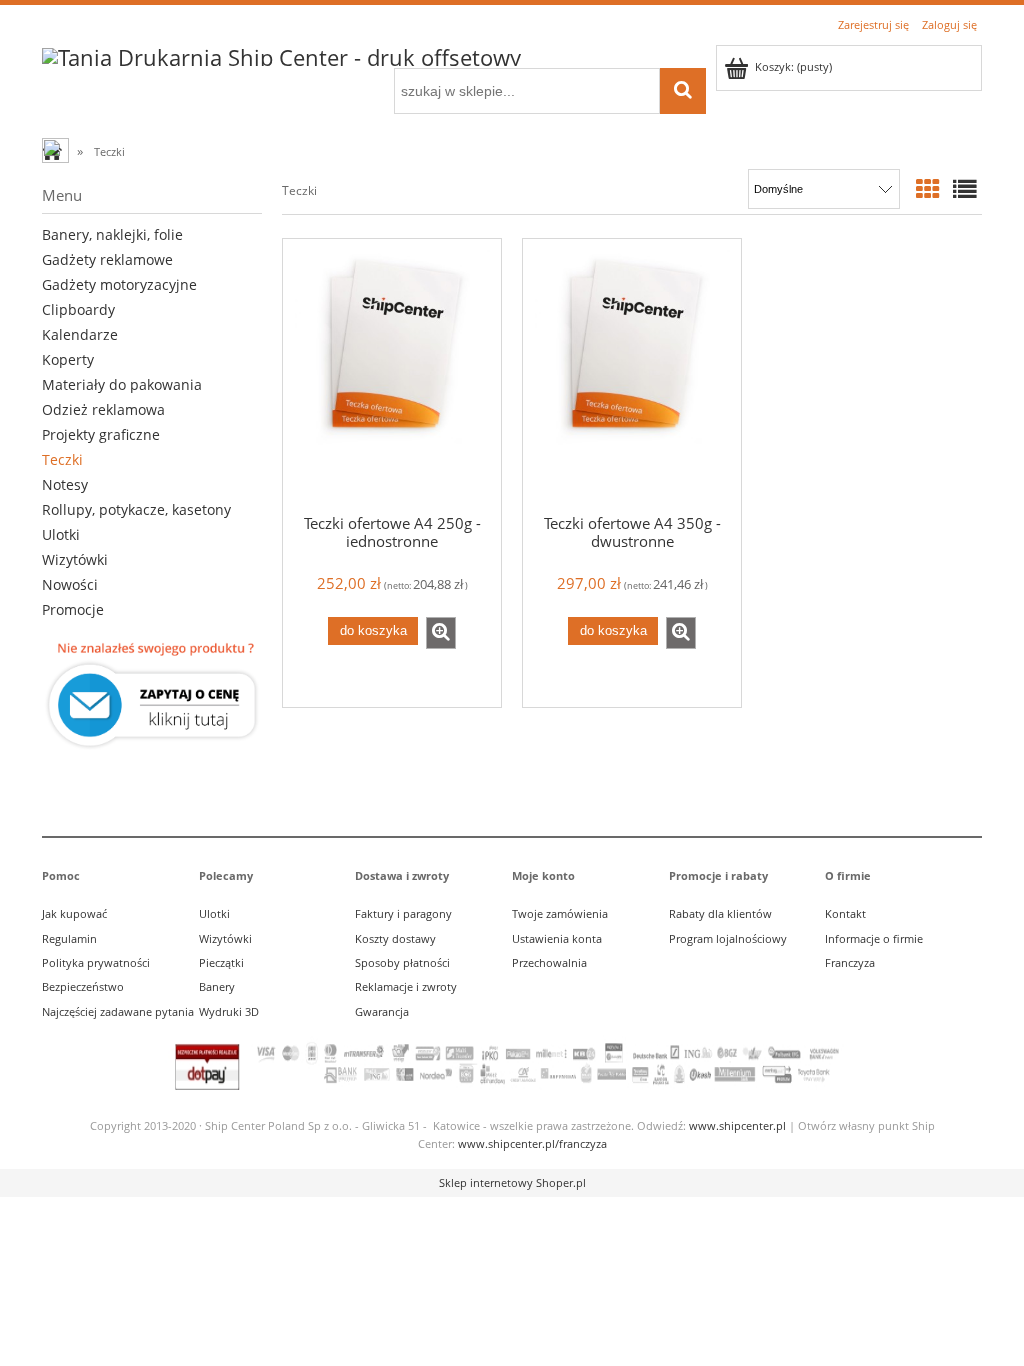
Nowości (70, 584)
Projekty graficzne (101, 434)
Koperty (68, 359)
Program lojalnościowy (728, 938)
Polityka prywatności (96, 962)
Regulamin (69, 938)
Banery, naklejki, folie (112, 234)
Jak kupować (74, 913)
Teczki (62, 459)
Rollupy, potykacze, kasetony (136, 509)
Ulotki (61, 534)
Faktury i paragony (403, 913)
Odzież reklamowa (103, 409)
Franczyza (850, 962)
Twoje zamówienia (560, 913)
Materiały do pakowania (122, 384)
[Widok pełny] (965, 189)
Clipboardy (78, 309)
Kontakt (845, 913)
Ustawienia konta (557, 938)
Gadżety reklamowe (107, 259)
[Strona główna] (281, 54)
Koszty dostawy (395, 938)
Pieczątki (221, 962)
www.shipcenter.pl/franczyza (532, 1143)
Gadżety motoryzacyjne (119, 284)
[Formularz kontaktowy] (152, 695)
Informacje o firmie (874, 938)
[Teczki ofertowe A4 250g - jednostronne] (392, 375)
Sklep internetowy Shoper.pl (512, 1182)
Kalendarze (80, 334)
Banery (217, 986)
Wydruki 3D (229, 1011)
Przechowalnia (549, 962)
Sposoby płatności (402, 962)
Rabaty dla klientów (720, 913)
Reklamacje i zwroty (406, 986)
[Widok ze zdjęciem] (928, 189)
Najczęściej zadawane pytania (118, 1011)
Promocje (73, 609)
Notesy (65, 484)
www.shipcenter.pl (737, 1125)
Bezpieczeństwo (83, 986)
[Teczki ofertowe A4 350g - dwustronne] (632, 375)
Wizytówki (75, 559)
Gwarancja (382, 1011)
